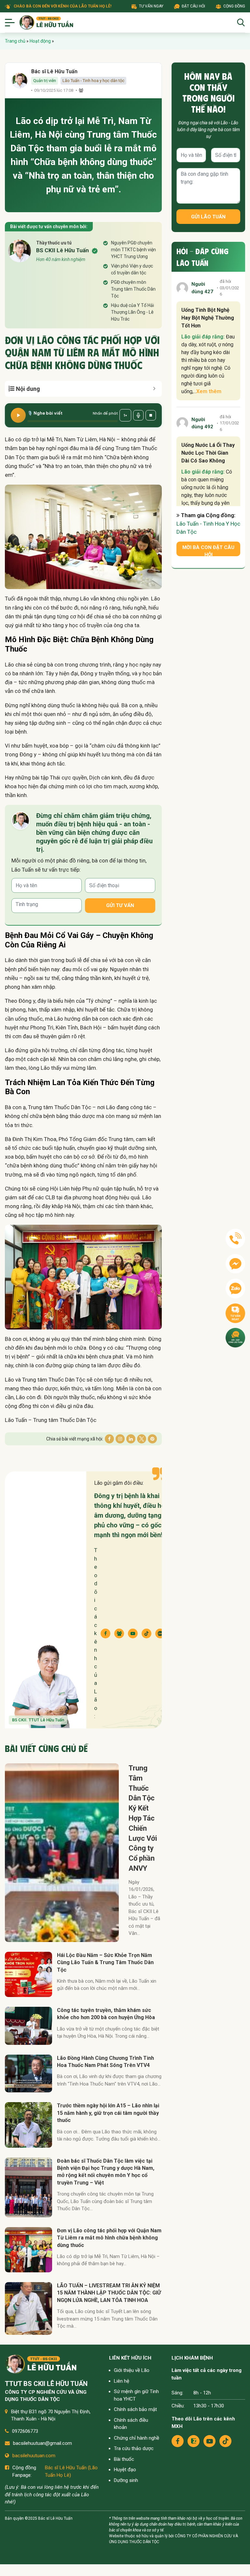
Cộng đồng (234, 6)
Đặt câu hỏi (193, 6)
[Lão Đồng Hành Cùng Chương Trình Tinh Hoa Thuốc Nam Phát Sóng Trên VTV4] (28, 2074)
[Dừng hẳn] (151, 415)
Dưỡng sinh (126, 2480)
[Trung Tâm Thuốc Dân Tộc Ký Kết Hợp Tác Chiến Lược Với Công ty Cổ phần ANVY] (62, 1853)
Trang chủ (15, 41)
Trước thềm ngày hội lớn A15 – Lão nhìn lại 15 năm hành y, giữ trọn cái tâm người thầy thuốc (108, 2113)
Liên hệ (122, 2381)
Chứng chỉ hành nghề (137, 2438)
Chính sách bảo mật (135, 2409)
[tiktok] (225, 2441)
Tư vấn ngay (151, 6)
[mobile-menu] (10, 22)
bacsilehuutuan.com (34, 2456)
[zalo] (194, 2441)
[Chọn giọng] (138, 415)
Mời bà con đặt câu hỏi (208, 550)
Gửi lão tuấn (208, 217)
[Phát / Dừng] (18, 415)
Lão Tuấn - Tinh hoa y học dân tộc (93, 81)
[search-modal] (241, 22)
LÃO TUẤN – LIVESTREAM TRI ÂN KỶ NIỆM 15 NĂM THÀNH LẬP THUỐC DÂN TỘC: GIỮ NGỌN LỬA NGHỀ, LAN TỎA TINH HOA (109, 2293)
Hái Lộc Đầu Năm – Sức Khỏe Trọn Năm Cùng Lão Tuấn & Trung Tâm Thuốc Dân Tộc (105, 1963)
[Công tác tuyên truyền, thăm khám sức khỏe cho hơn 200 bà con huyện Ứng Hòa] (28, 2026)
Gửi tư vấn (120, 905)
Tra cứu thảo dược (134, 2448)
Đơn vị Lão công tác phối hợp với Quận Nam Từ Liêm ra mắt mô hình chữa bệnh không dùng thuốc (109, 2238)
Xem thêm (209, 391)
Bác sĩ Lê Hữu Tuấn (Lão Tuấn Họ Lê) (71, 2471)
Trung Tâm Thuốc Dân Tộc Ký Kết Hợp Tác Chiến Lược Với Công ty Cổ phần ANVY (143, 1818)
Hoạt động (40, 41)
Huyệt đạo (125, 2470)
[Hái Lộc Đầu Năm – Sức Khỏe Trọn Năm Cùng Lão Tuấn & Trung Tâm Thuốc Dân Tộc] (28, 1974)
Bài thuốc (124, 2459)
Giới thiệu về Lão (132, 2370)
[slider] (73, 421)
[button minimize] (154, 389)
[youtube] (209, 2441)
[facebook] (178, 2441)
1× (125, 415)
